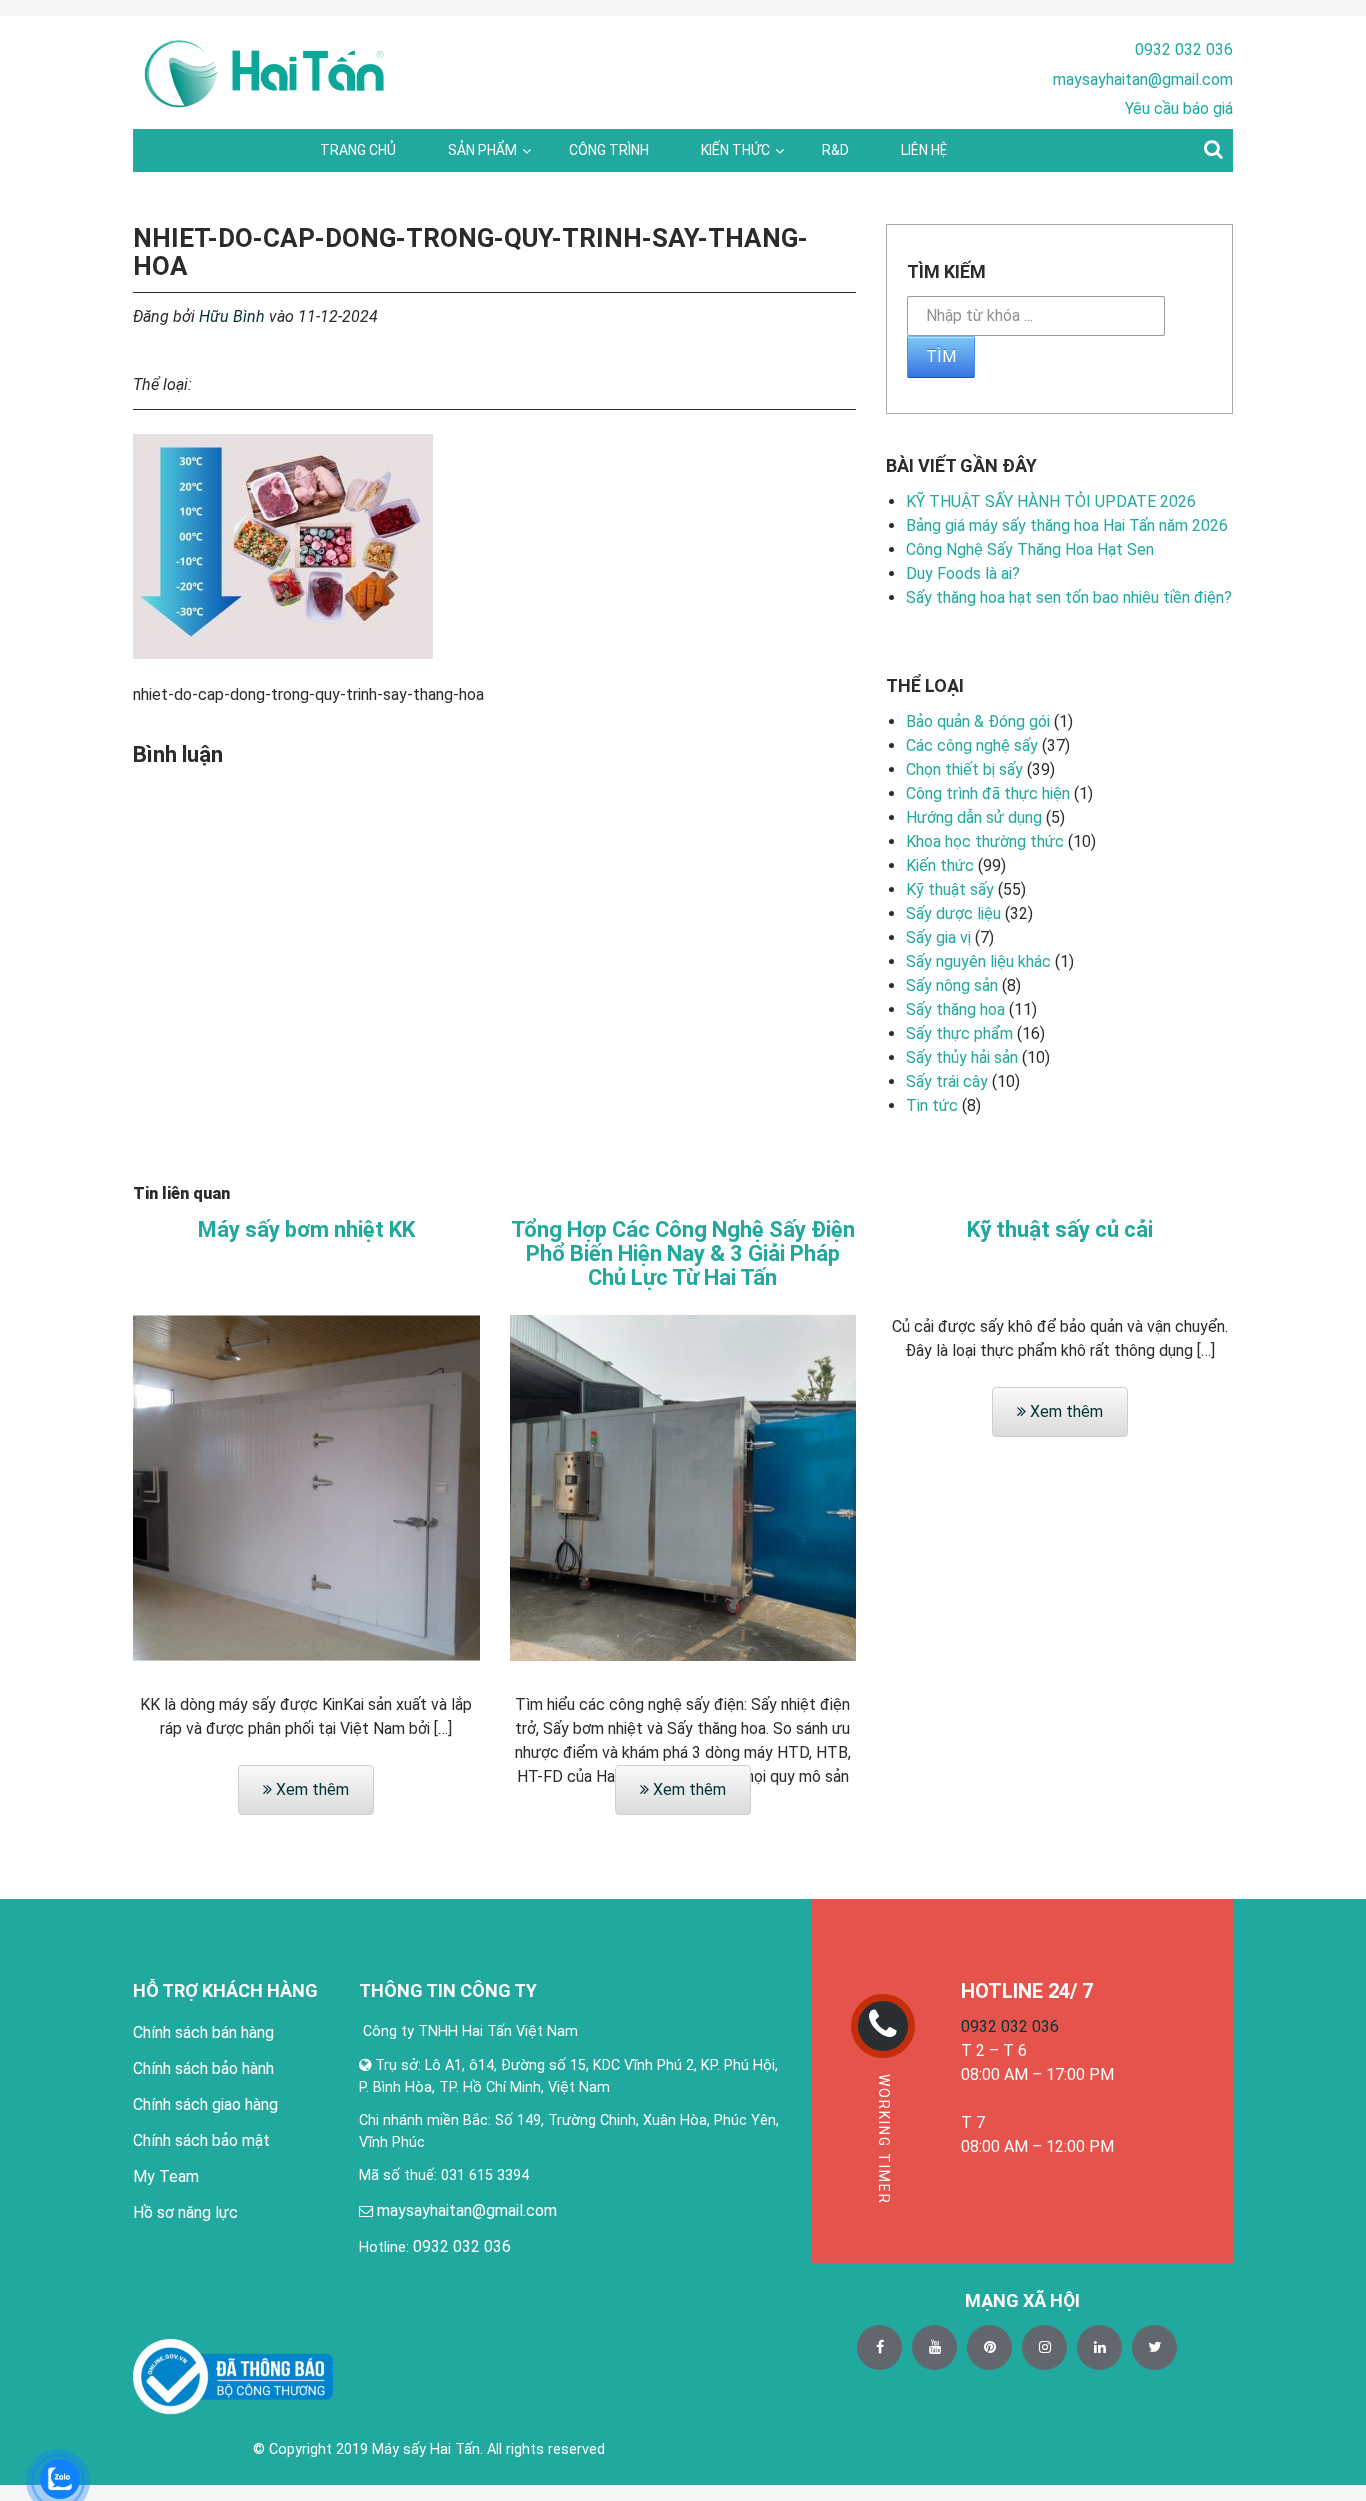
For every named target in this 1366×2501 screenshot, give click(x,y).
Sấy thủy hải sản (962, 1057)
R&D (835, 150)
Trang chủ (358, 150)
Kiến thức (735, 150)
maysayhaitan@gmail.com (1143, 79)
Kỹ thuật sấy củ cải (1060, 1230)
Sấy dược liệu (953, 913)
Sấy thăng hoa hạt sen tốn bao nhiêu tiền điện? (1069, 597)
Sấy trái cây (947, 1081)
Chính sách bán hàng (203, 2032)
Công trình (609, 150)
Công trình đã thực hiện (988, 793)
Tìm (941, 356)
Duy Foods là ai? (963, 573)
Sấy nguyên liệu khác (978, 961)
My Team (166, 2176)
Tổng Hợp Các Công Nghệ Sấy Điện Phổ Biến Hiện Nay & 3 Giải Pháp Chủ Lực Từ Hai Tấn (683, 1254)
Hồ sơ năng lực (185, 2212)
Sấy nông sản (952, 985)
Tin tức (932, 1105)
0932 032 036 (1184, 49)
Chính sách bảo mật (201, 2140)
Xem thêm (310, 1789)
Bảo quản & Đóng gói (978, 721)
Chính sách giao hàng (205, 2104)
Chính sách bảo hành (203, 2068)
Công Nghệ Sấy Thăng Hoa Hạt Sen (1030, 549)
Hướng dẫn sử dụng (974, 817)
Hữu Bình (232, 316)
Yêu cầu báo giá (1179, 108)
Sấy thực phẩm (959, 1033)
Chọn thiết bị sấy (964, 769)
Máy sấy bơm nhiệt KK (306, 1230)
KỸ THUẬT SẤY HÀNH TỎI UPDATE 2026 (1051, 501)
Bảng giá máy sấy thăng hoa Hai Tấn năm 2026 (1067, 525)
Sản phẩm (482, 150)
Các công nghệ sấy (972, 745)
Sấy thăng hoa (955, 1009)
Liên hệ (924, 150)
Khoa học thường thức (985, 841)
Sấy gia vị (938, 937)
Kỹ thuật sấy (950, 889)
